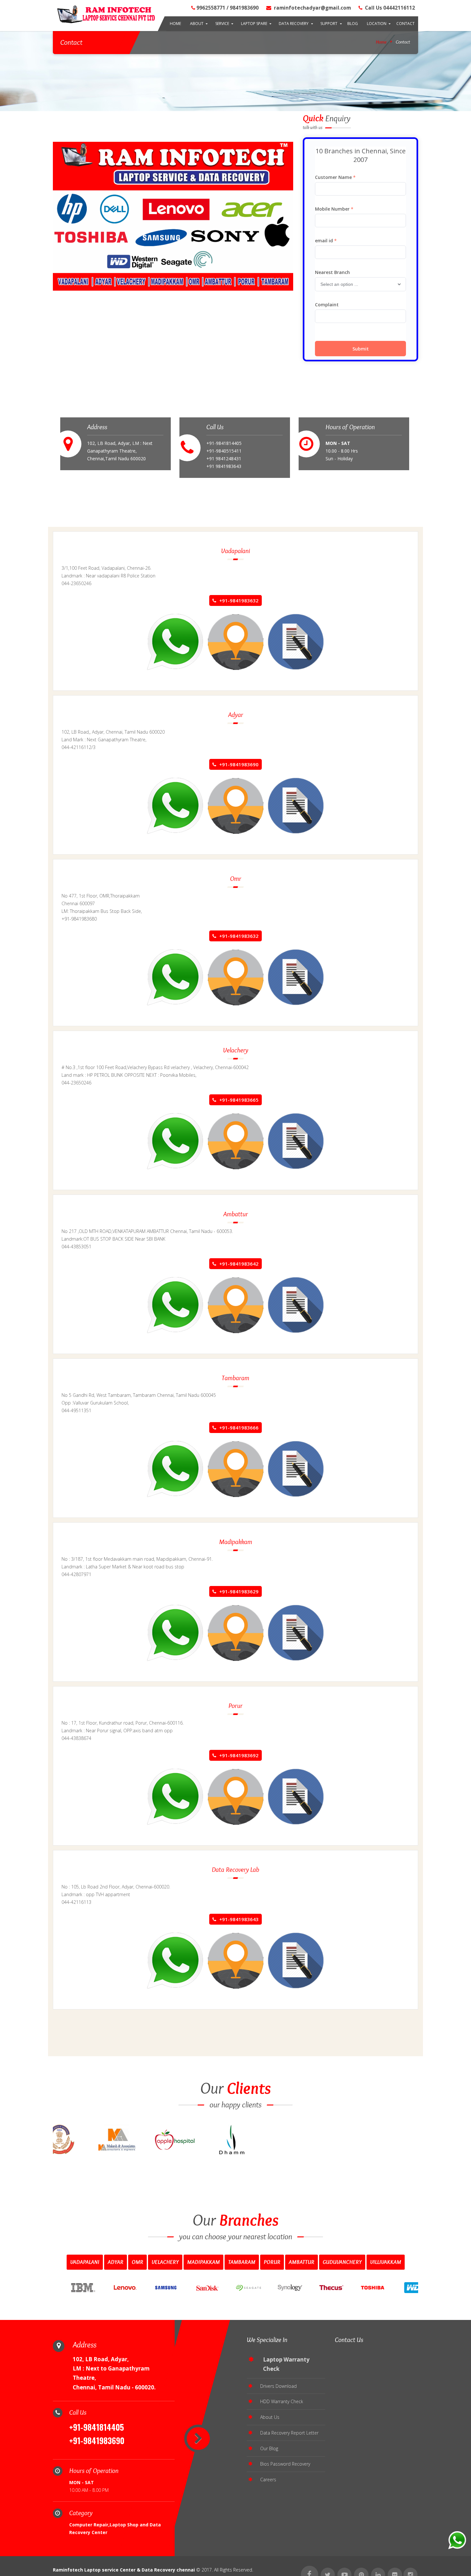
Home (175, 24)
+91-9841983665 (238, 1100)
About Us (270, 2417)
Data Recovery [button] (294, 24)
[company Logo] (104, 15)
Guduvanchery (342, 2262)
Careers (268, 2479)
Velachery (236, 1050)
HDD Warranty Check (282, 2401)
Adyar (236, 715)
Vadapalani (235, 551)
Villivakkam (386, 2262)
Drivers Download (278, 2386)
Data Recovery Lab (235, 1869)
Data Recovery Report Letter (289, 2433)
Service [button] (222, 24)
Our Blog (269, 2448)
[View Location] (236, 641)
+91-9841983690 (238, 764)
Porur (235, 1706)
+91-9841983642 (238, 1264)
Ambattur (236, 1214)
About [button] (197, 24)
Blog (353, 24)
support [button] (329, 24)
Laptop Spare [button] (254, 24)
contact (405, 24)
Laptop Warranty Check (286, 2364)
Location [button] (377, 24)
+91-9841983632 (238, 600)
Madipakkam (236, 1542)
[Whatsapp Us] (175, 641)
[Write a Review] (296, 641)
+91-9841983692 (238, 1755)
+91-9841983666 (238, 1428)
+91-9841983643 (238, 1919)
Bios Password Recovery (285, 2464)
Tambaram (235, 1378)
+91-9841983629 (238, 1591)
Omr (236, 878)
